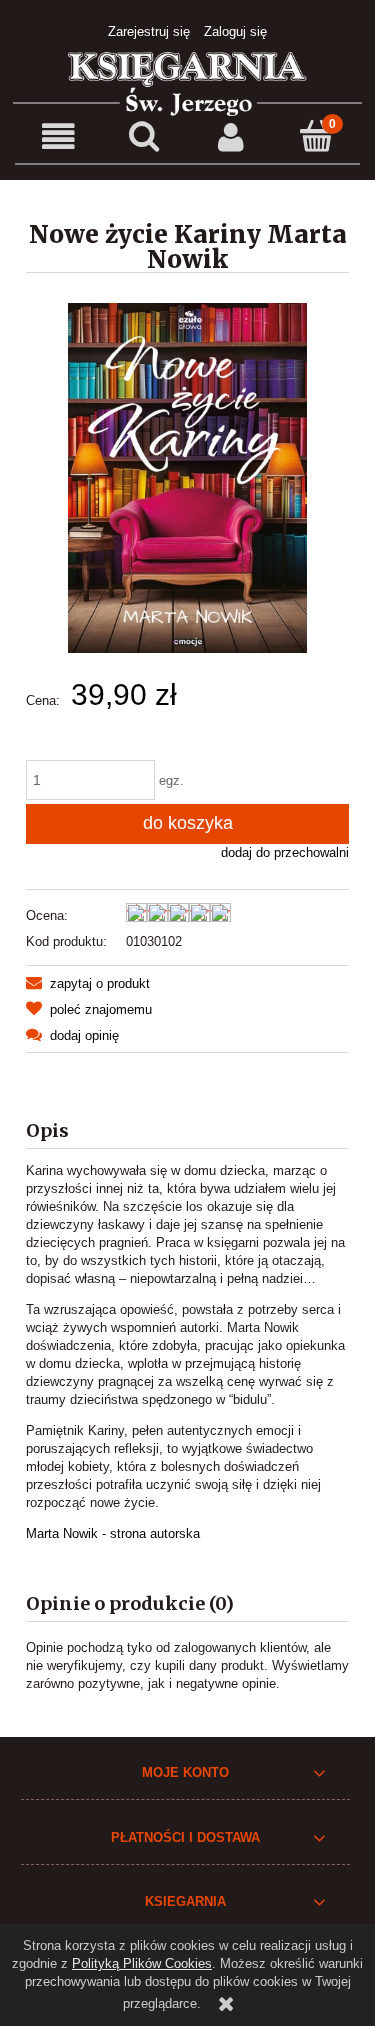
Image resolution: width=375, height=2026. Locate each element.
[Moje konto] (231, 137)
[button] (58, 137)
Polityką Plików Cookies (142, 1963)
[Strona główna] (188, 82)
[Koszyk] (317, 136)
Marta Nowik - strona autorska (113, 1533)
